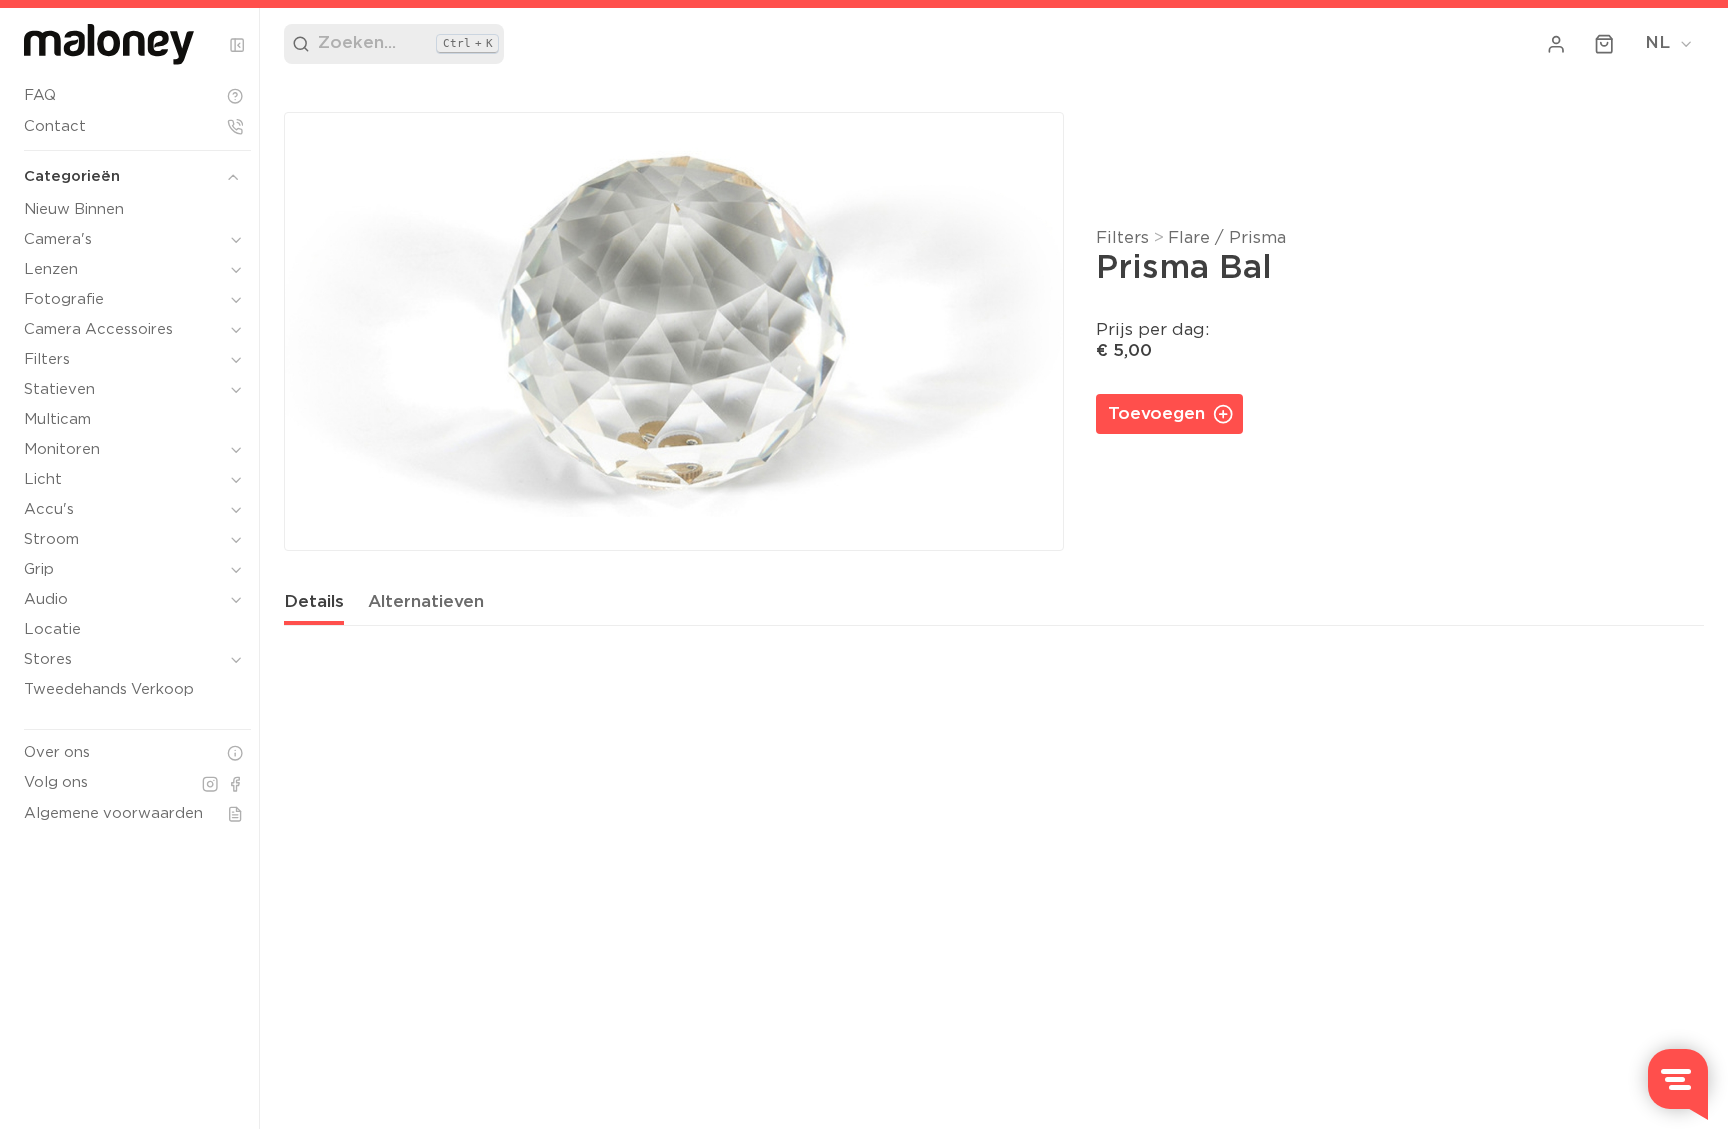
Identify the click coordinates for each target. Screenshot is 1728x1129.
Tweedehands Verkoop (109, 689)
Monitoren (62, 449)
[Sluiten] (237, 45)
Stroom (51, 539)
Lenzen (51, 269)
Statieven (59, 389)
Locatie (52, 629)
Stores (48, 659)
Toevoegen (1156, 414)
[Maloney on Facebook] (235, 784)
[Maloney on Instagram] (210, 784)
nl (1657, 43)
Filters (47, 359)
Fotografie (64, 299)
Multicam (57, 419)
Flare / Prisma (1227, 238)
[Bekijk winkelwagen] (1605, 44)
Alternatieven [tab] (426, 602)
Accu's (49, 509)
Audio (46, 599)
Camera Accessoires (98, 329)
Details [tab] (314, 602)
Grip (39, 569)
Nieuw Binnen (74, 209)
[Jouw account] (1557, 44)
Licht (43, 479)
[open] (236, 240)
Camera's (58, 239)
